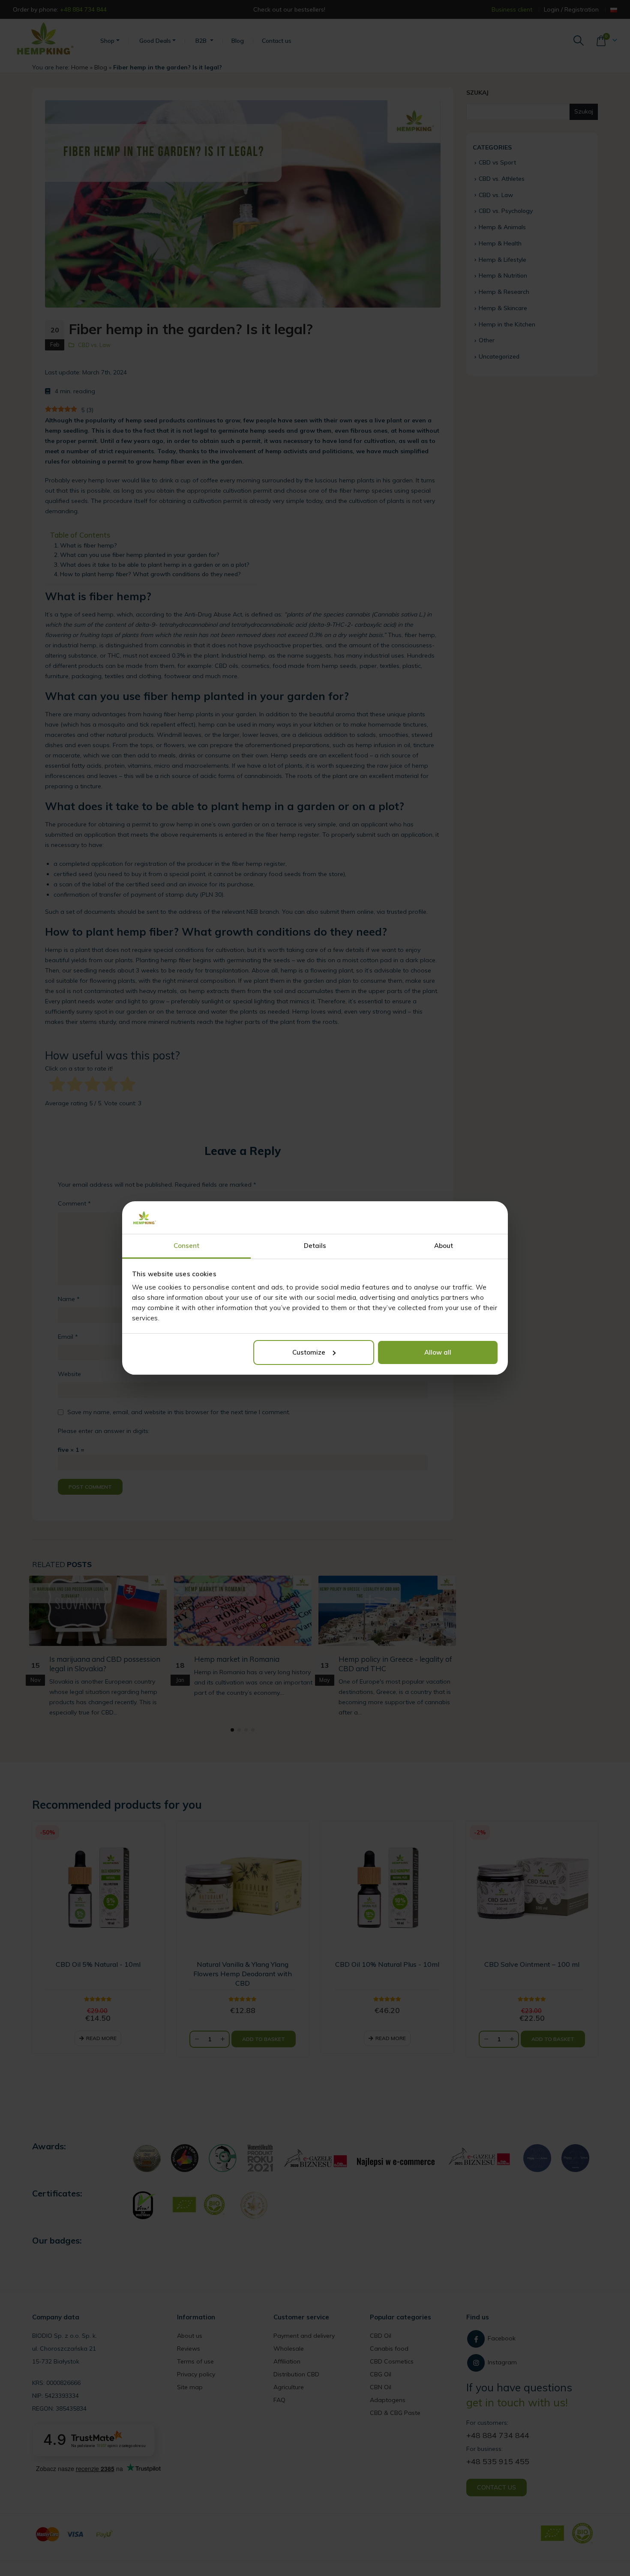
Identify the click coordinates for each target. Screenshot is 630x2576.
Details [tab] (315, 1246)
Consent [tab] (187, 1246)
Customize (309, 1352)
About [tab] (444, 1246)
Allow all (438, 1352)
